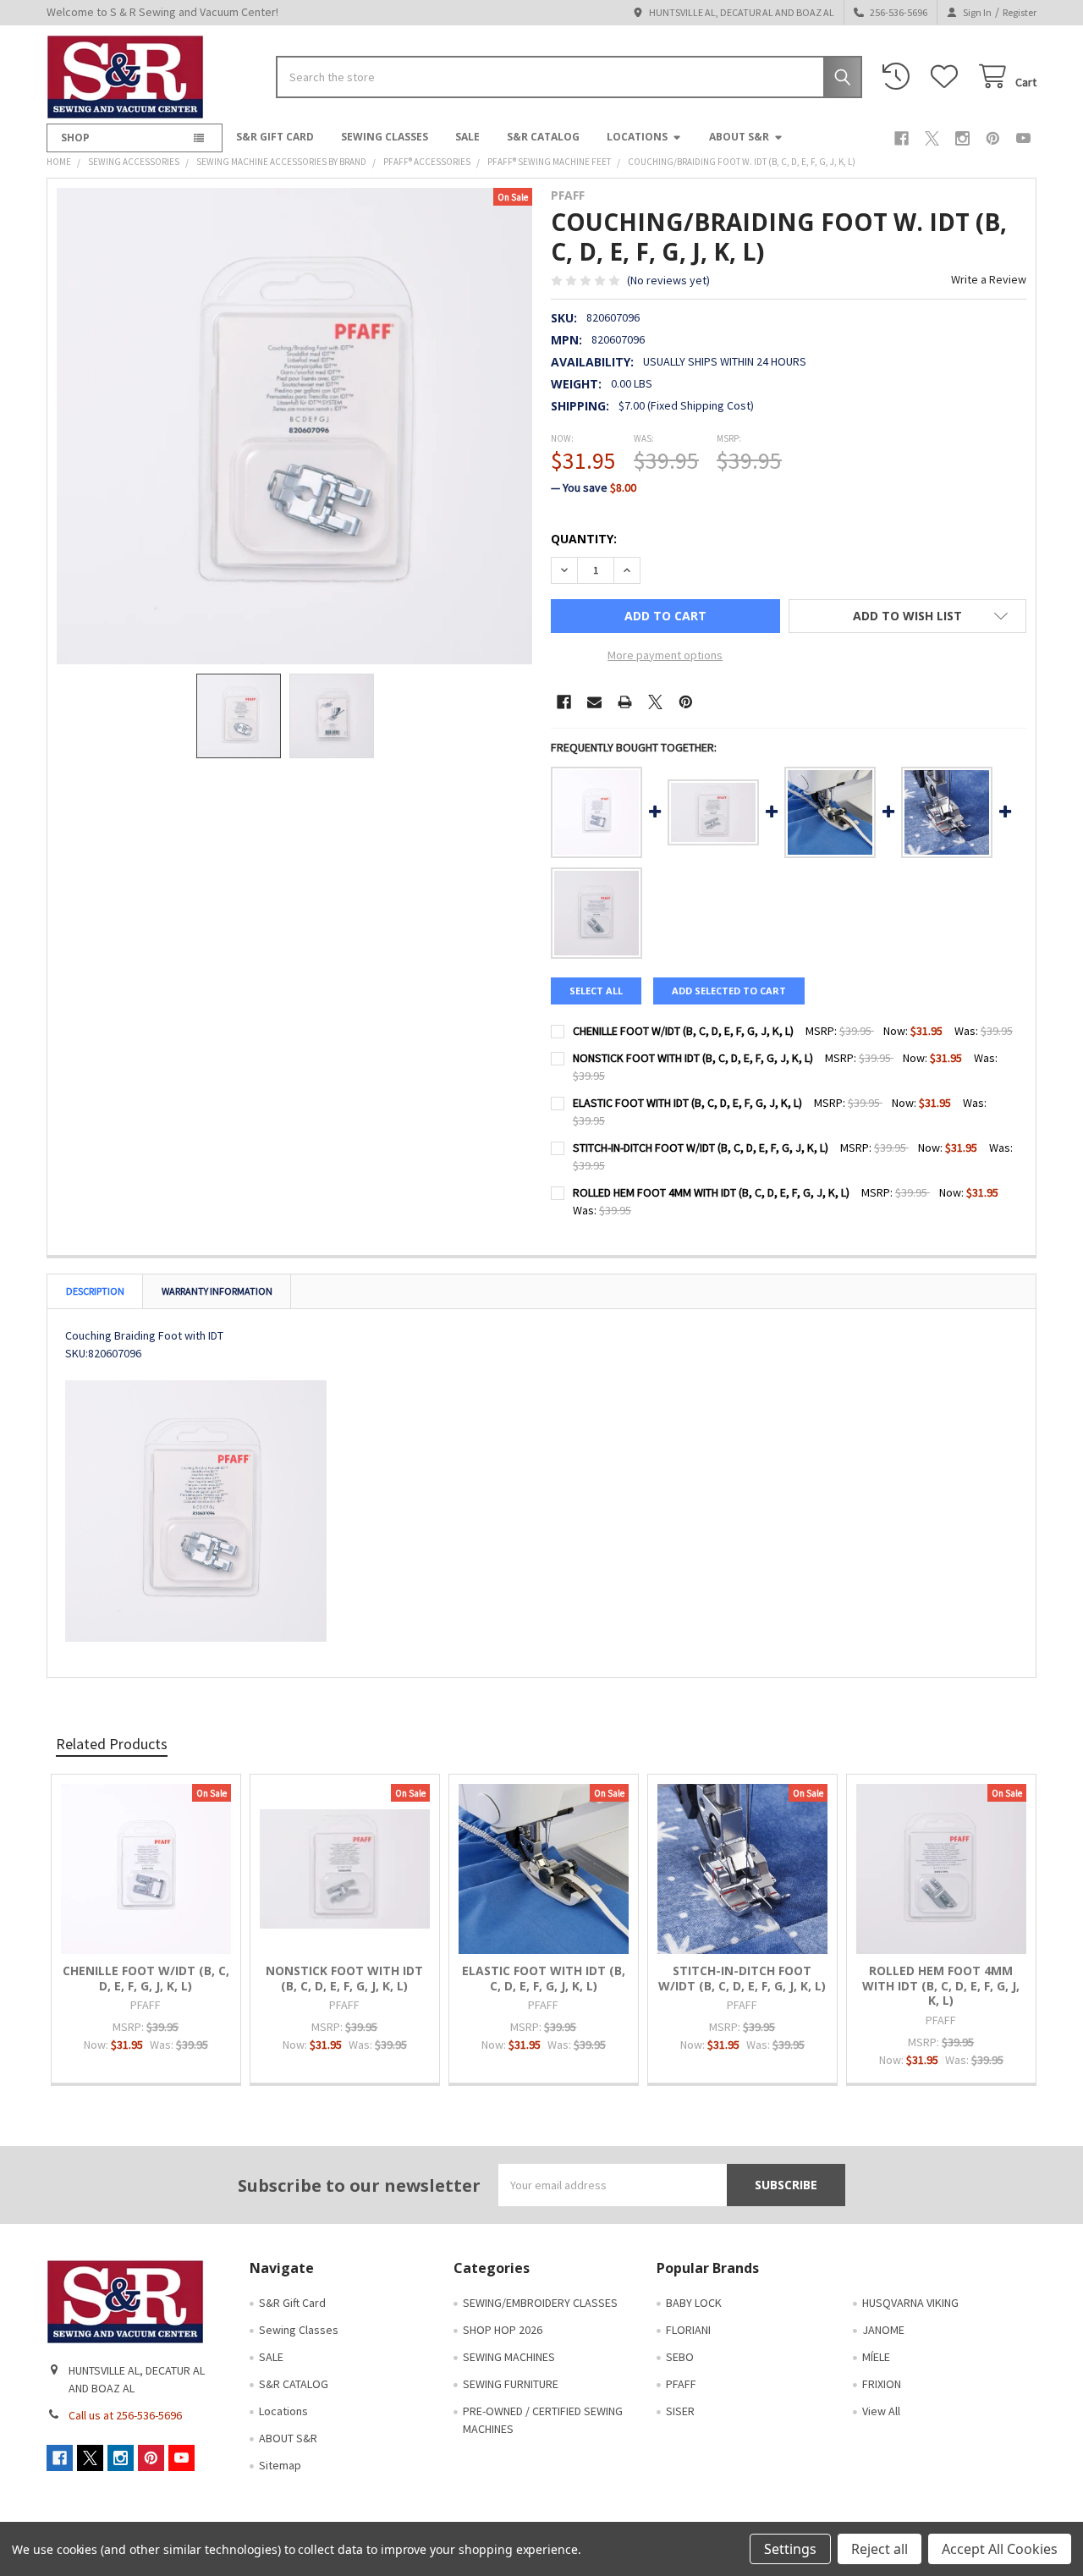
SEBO (680, 2357)
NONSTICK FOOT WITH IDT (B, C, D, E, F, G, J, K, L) (693, 1058)
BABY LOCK (694, 2303)
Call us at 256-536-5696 (125, 2415)
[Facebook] (902, 138)
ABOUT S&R (739, 137)
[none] (295, 426)
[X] (932, 138)
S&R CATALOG (543, 137)
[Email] (594, 702)
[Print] (625, 702)
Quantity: (584, 539)
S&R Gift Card (275, 137)
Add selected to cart (729, 991)
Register (1020, 12)
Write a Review (989, 279)
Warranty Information (217, 1291)
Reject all (880, 2549)
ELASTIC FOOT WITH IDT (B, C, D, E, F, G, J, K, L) (687, 1103)
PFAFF (681, 2384)
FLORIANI (688, 2330)
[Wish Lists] (948, 77)
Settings (790, 2549)
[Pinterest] (993, 138)
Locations (637, 137)
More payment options (665, 655)
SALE (467, 137)
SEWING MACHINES (509, 2357)
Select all (596, 991)
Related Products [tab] (112, 1744)
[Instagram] (962, 138)
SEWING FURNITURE (511, 2384)
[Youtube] (1023, 138)
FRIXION (882, 2384)
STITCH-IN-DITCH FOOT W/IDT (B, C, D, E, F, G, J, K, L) (701, 1148)
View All (881, 2411)
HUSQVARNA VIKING (910, 2303)
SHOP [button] (75, 138)
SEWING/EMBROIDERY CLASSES (540, 2303)
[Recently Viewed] (899, 77)
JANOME (883, 2330)
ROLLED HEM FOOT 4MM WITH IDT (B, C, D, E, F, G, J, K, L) (711, 1192)
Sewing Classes (385, 137)
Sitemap (280, 2465)
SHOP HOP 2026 (503, 2330)
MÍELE (876, 2357)
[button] (907, 616)
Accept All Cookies (1000, 2549)
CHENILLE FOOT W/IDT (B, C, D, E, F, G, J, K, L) (683, 1031)
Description (95, 1291)
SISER (680, 2411)
